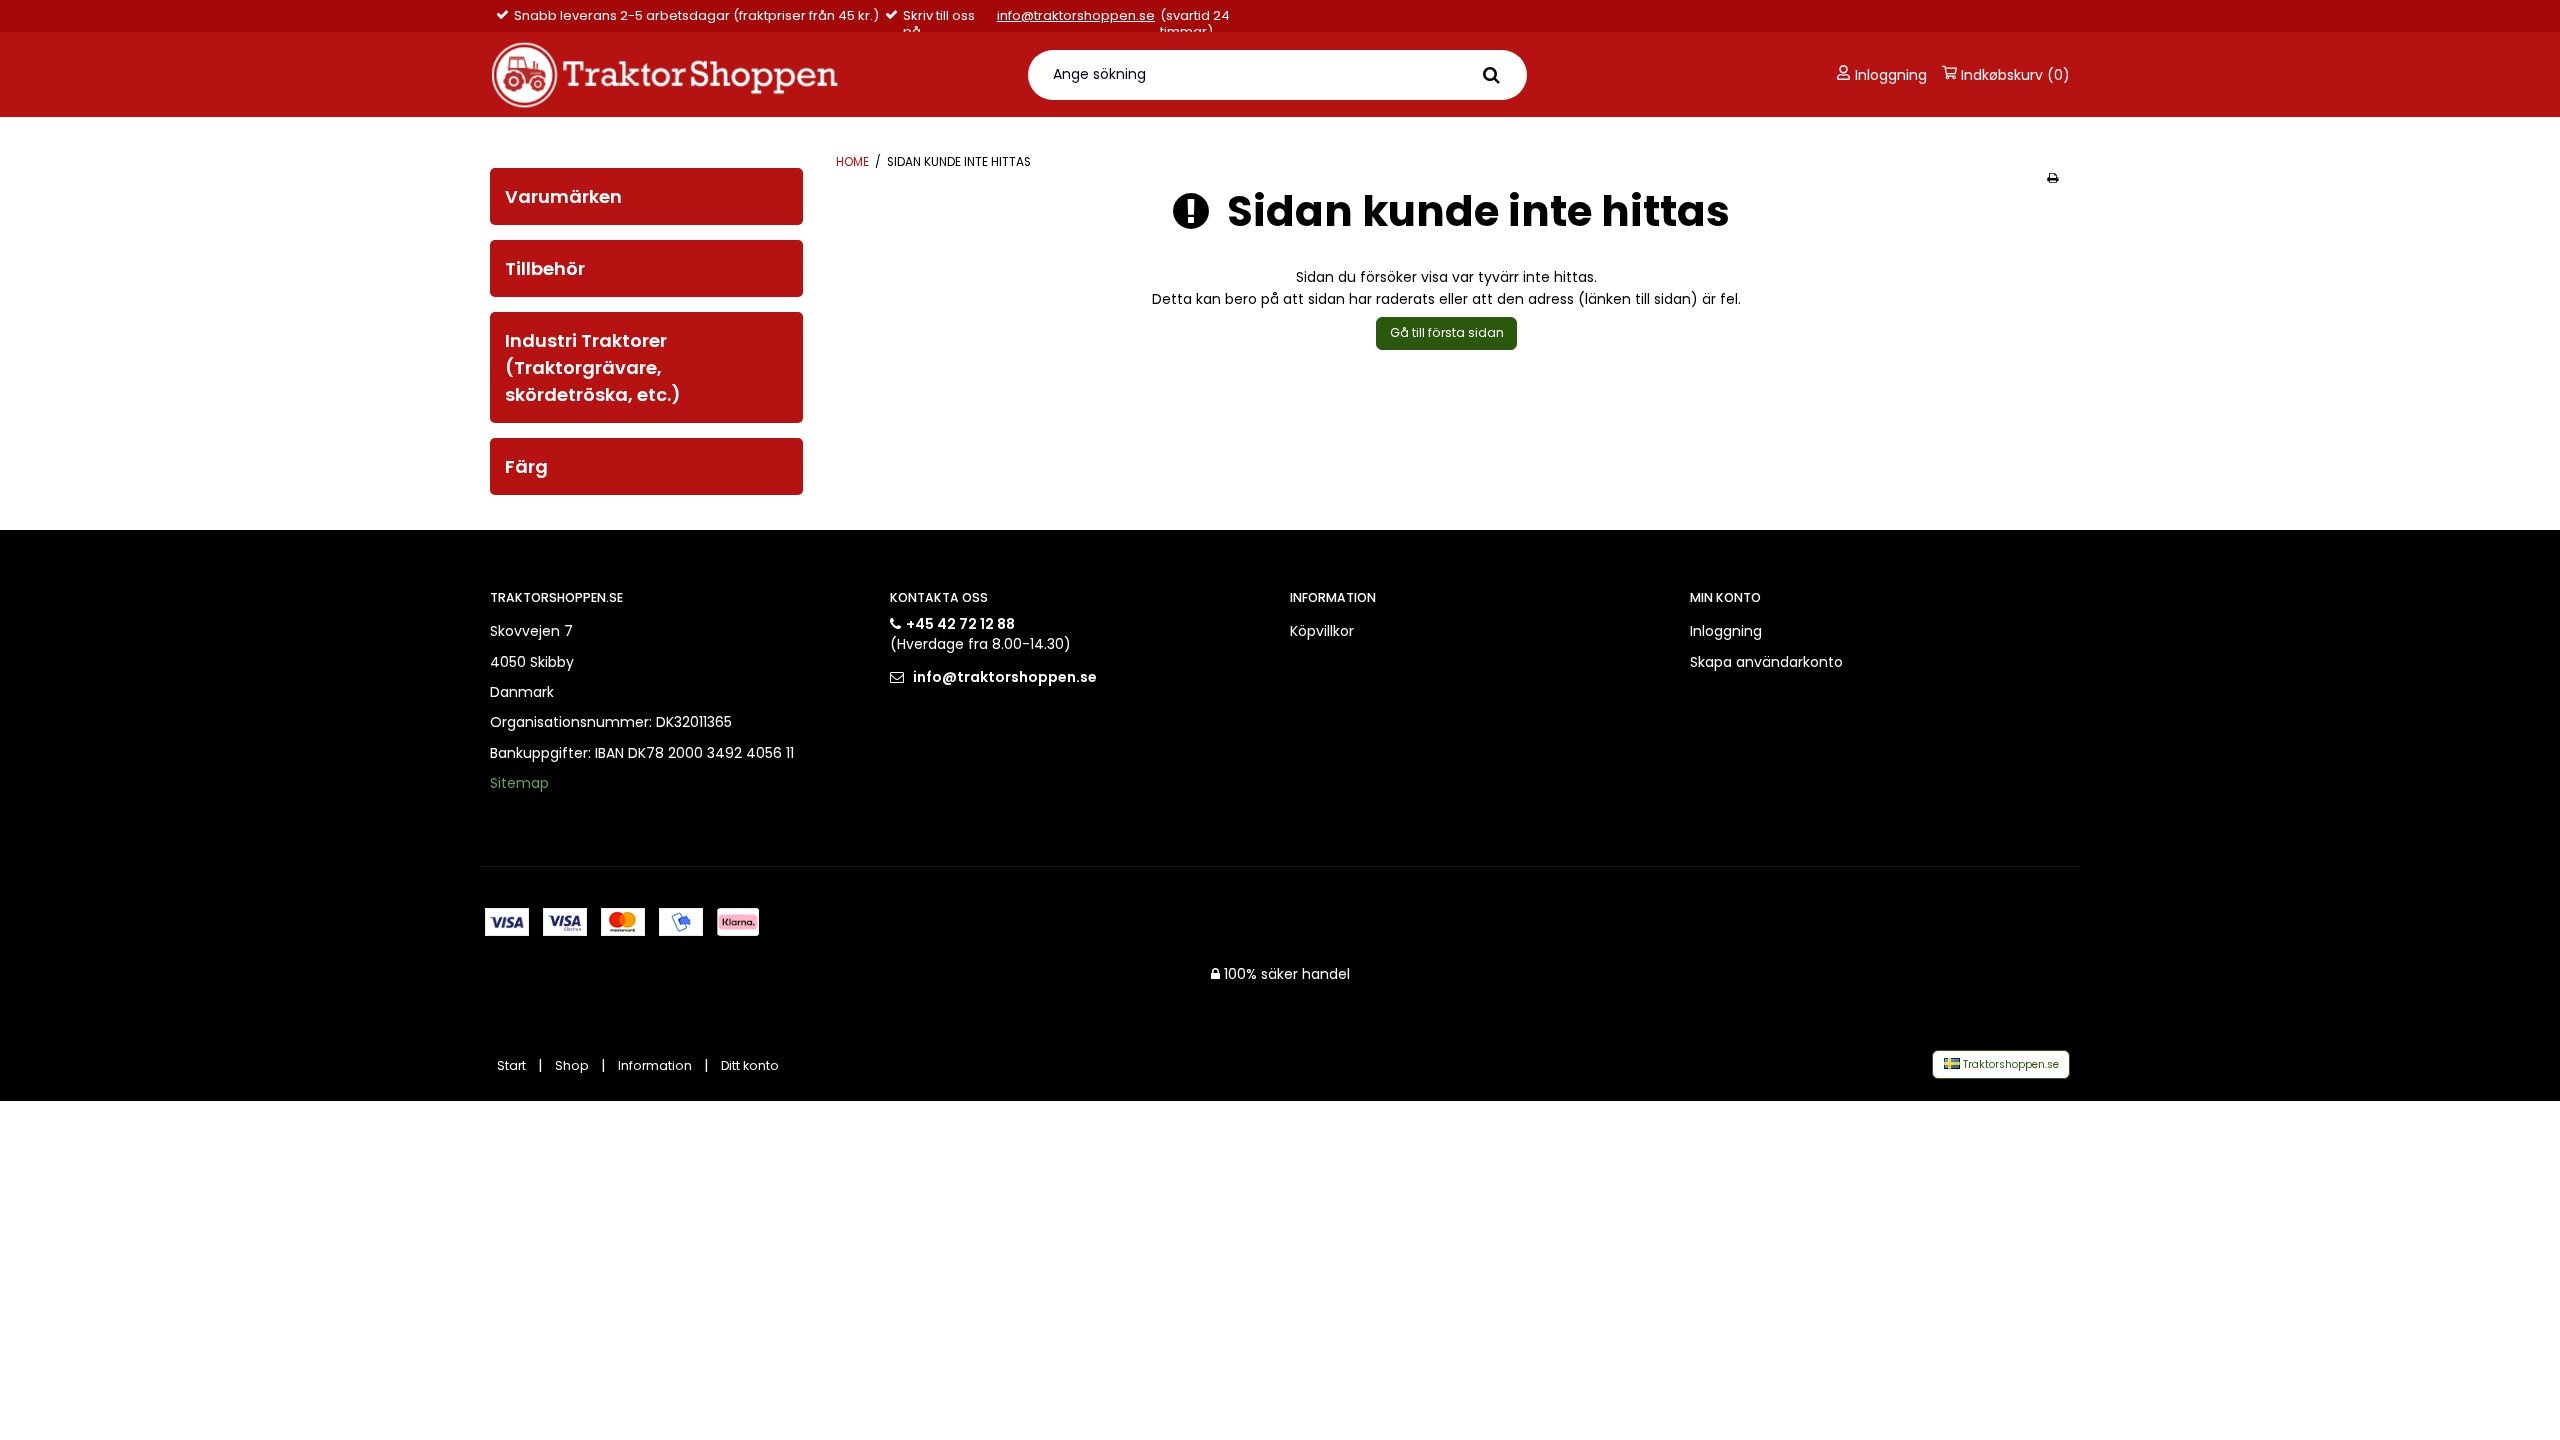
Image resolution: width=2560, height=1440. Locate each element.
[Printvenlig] (2052, 178)
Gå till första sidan (1447, 332)
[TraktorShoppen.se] (746, 74)
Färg (526, 466)
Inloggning (1889, 75)
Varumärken (563, 196)
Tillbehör (545, 268)
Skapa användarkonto (1766, 662)
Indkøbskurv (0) (2013, 75)
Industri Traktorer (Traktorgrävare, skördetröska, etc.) (593, 367)
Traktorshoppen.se (2009, 1064)
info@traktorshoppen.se (1076, 16)
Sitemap (519, 783)
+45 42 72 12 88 (960, 624)
